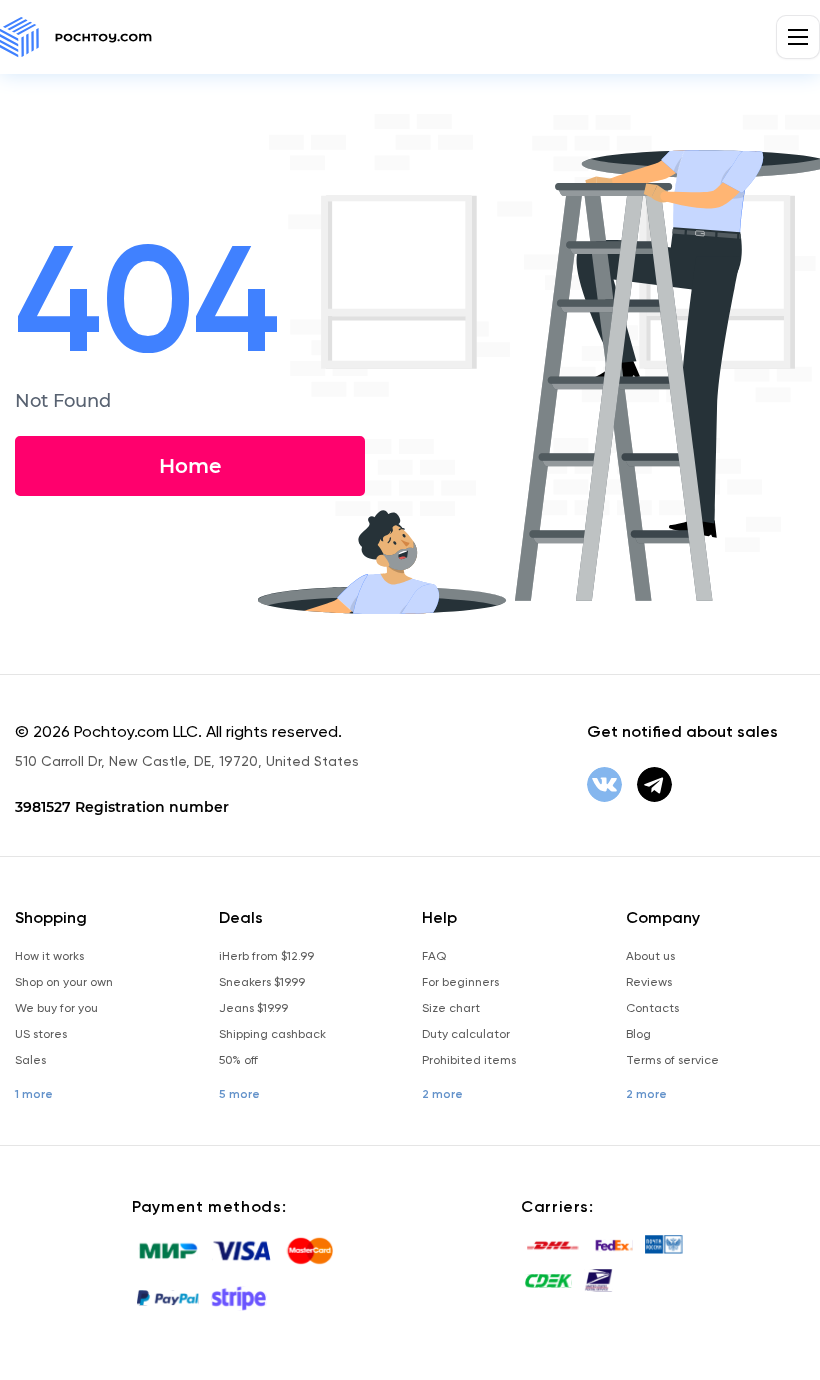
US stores (41, 1034)
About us (650, 956)
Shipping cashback (272, 1034)
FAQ (434, 956)
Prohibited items (469, 1060)
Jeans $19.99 (253, 1008)
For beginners (460, 982)
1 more (34, 1094)
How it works (49, 956)
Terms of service (672, 1060)
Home (190, 466)
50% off (238, 1060)
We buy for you (56, 1008)
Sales (30, 1060)
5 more (239, 1094)
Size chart (451, 1008)
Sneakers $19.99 (262, 982)
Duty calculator (466, 1034)
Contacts (652, 1008)
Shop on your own (64, 982)
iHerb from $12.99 (266, 956)
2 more (442, 1094)
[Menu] (798, 37)
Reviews (649, 982)
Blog (638, 1034)
